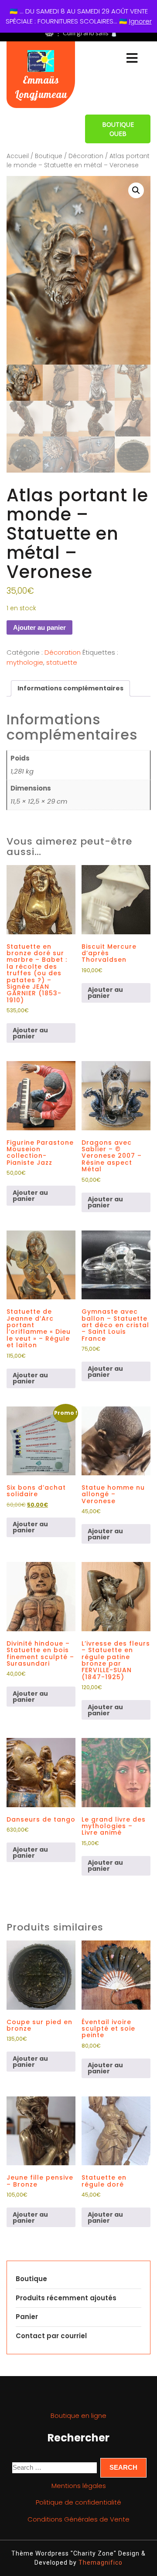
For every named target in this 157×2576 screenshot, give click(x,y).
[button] (136, 190)
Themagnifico (100, 2562)
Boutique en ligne (78, 2415)
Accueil (18, 156)
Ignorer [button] (140, 21)
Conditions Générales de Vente (78, 2519)
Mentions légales (79, 2486)
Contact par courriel (51, 2336)
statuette (62, 662)
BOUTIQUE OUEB (118, 129)
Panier (27, 2317)
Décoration (86, 156)
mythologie (25, 662)
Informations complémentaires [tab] (70, 688)
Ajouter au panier (39, 627)
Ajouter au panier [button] (30, 1033)
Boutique (49, 156)
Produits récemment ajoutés (66, 2298)
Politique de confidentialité (78, 2502)
